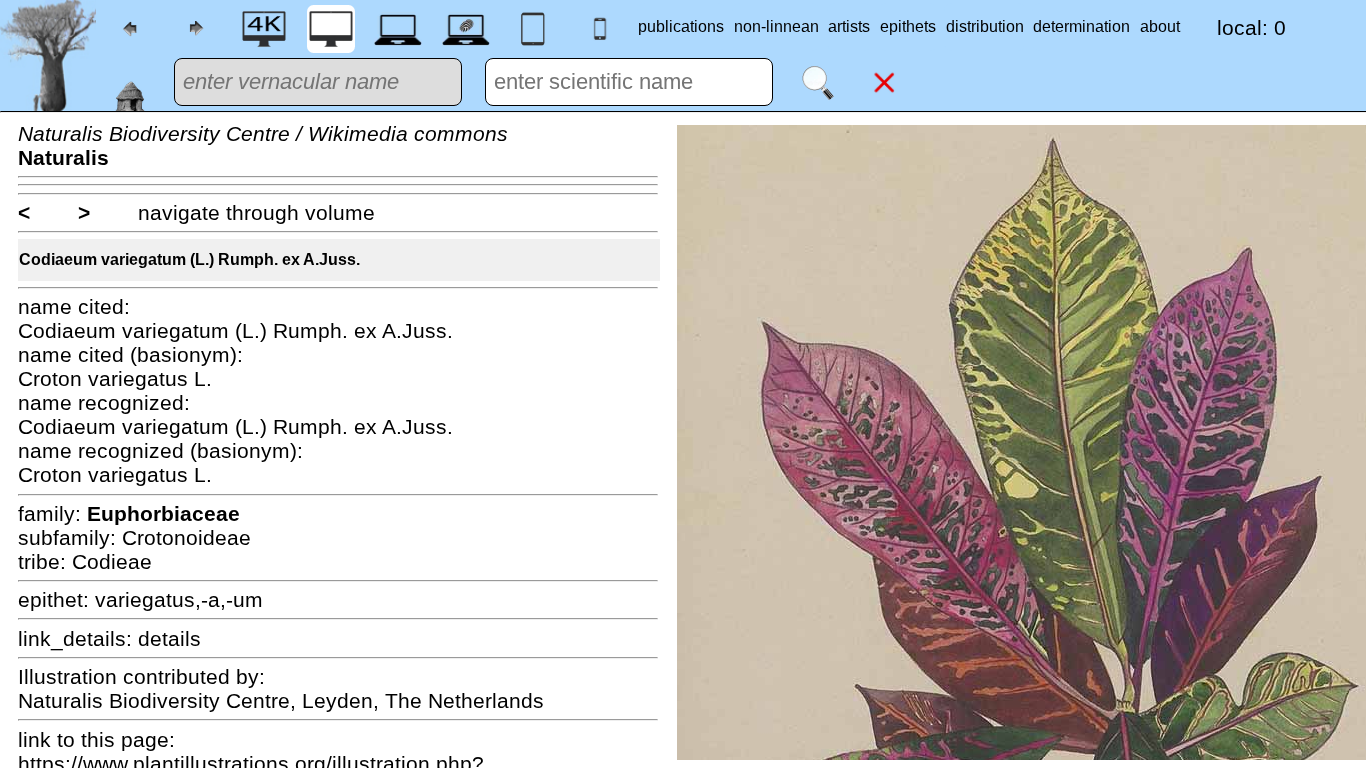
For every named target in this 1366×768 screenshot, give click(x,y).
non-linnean (776, 26)
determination (1081, 26)
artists (849, 26)
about (1160, 26)
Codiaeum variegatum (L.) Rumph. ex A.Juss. (189, 259)
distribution (985, 26)
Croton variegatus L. (115, 378)
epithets (908, 26)
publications (681, 26)
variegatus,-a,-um (179, 599)
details (169, 638)
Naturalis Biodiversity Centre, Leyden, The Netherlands (281, 700)
